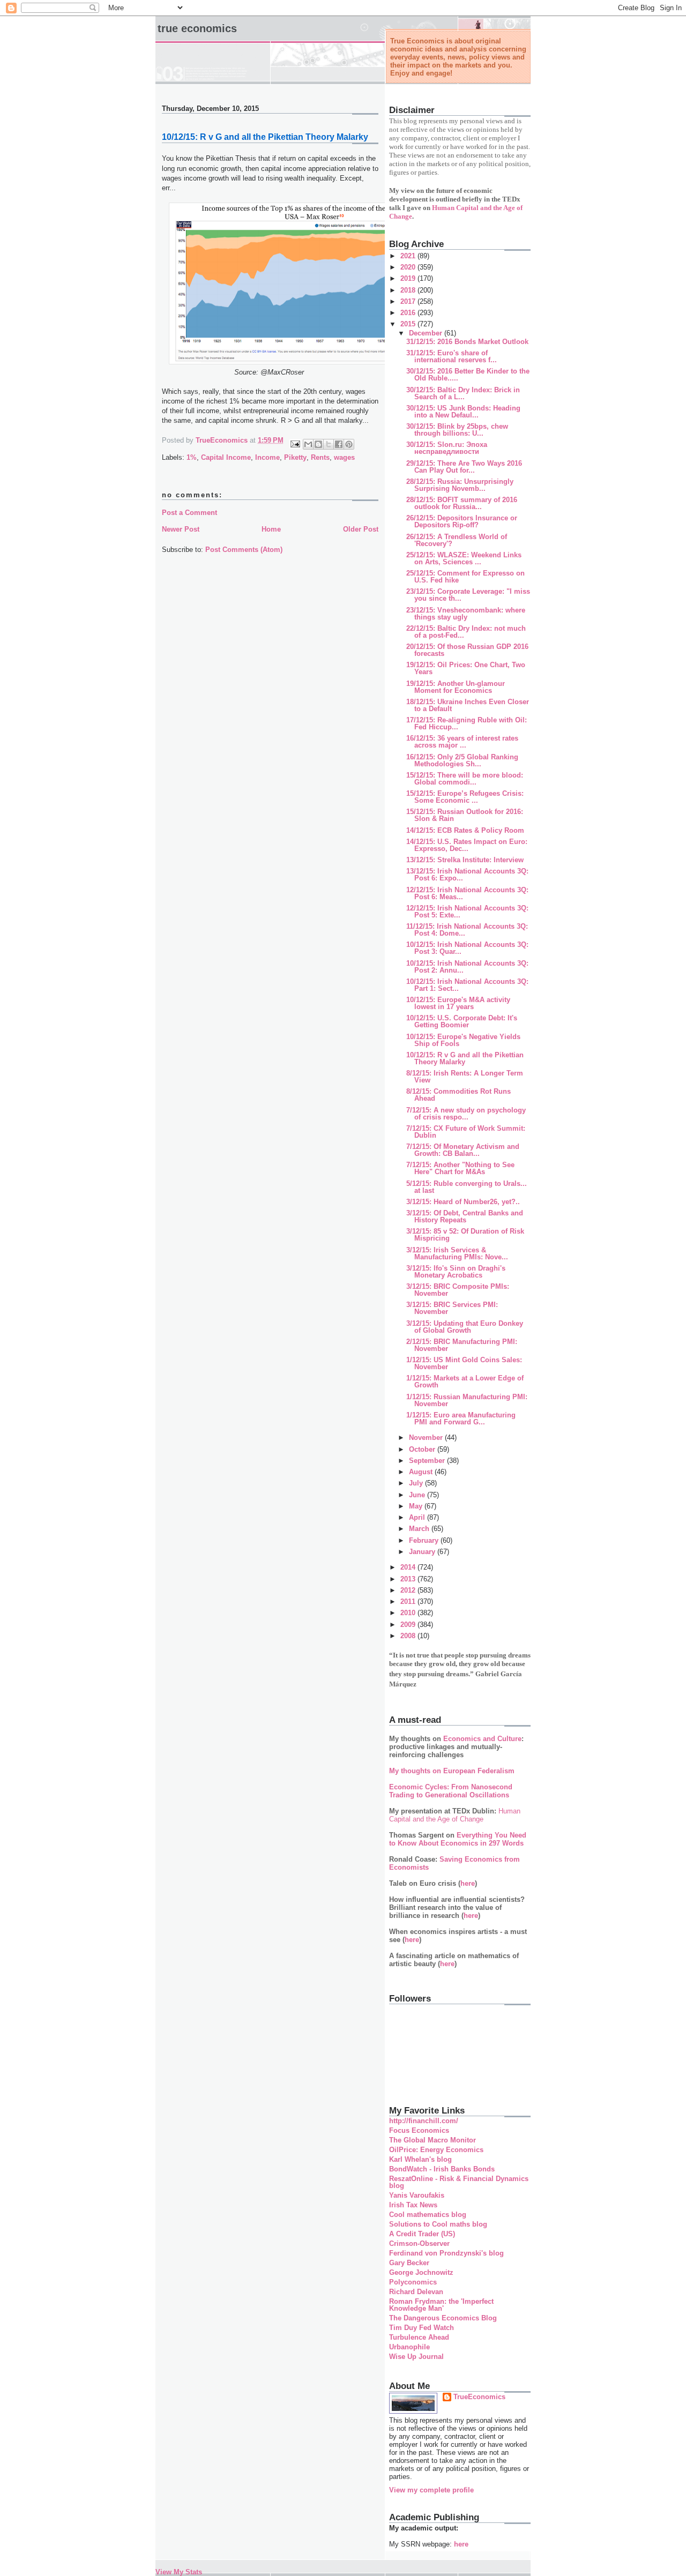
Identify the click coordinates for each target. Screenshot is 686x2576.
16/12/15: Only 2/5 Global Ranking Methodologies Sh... (462, 760)
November (427, 1438)
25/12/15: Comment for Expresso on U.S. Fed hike (465, 577)
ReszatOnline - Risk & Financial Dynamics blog (459, 2182)
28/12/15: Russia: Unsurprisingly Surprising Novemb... (460, 485)
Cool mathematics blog (428, 2215)
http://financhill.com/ (424, 2121)
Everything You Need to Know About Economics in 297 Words (458, 1839)
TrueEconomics (479, 2397)
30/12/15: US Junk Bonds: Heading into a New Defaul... (463, 412)
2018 (409, 290)
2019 (409, 278)
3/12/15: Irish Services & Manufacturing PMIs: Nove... (457, 1253)
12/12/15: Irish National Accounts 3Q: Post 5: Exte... (467, 912)
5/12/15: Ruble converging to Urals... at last (467, 1187)
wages (344, 457)
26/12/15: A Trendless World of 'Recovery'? (457, 540)
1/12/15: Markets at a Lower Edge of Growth (465, 1382)
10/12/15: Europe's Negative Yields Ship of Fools (463, 1040)
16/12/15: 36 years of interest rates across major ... (462, 742)
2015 (409, 324)
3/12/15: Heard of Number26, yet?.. (463, 1202)
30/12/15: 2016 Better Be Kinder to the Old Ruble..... (468, 375)
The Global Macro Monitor (433, 2140)
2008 (409, 1636)
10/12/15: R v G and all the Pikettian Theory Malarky (465, 1058)
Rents (320, 457)
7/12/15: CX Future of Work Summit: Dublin (466, 1132)
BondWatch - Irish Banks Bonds (442, 2169)
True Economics (197, 28)
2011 (409, 1601)
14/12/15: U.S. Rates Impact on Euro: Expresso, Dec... (467, 845)
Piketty (295, 457)
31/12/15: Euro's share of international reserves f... (452, 356)
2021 (409, 256)
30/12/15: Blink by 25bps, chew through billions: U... (457, 430)
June (418, 1495)
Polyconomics (413, 2282)
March (420, 1529)
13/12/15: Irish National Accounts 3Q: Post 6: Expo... (467, 875)
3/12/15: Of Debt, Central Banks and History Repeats (465, 1216)
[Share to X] (329, 444)
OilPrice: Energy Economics (436, 2150)
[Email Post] (294, 443)
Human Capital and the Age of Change (455, 1815)
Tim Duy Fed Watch (422, 2328)
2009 (409, 1625)
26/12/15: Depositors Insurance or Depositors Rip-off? (462, 521)
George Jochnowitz (421, 2272)
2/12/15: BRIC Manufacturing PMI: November (462, 1345)
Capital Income (226, 457)
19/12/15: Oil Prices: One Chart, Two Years (466, 668)
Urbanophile (409, 2347)
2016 (409, 313)
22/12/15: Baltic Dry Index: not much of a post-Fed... (466, 632)
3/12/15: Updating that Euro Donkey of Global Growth (465, 1327)
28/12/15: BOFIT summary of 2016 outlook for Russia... (462, 503)
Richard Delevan (416, 2292)
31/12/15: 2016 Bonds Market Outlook (467, 342)
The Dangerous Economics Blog (443, 2318)
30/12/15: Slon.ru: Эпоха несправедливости (447, 448)
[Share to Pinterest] (349, 444)
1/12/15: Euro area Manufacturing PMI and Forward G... (461, 1418)
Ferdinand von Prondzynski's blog (446, 2253)
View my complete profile (431, 2490)
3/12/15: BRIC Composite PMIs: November (458, 1290)
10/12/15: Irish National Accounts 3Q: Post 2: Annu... (467, 967)
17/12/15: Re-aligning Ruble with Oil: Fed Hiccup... (467, 723)
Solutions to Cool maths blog (438, 2224)
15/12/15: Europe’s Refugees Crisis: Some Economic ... (465, 797)
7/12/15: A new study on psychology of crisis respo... (466, 1114)
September (428, 1461)
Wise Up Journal (416, 2357)
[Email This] (308, 444)
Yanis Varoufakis (417, 2195)
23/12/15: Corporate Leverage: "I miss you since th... (468, 595)
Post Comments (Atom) (244, 550)
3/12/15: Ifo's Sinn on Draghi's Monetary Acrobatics (456, 1272)
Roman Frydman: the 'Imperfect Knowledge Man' (441, 2305)
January (423, 1552)
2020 (409, 267)
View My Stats (179, 2572)
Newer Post (181, 529)
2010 (409, 1613)
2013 (409, 1579)
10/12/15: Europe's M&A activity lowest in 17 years (458, 1003)
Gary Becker (409, 2263)
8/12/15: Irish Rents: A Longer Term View (465, 1077)
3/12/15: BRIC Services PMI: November (452, 1308)
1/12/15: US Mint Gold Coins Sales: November (464, 1363)
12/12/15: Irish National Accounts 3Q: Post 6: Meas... (467, 893)
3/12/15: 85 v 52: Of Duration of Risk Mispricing (465, 1235)
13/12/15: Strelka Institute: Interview (465, 860)
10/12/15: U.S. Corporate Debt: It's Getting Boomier (462, 1021)
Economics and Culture (482, 1739)
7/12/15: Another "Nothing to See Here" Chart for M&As (460, 1168)
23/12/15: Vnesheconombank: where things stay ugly (466, 614)
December (427, 333)
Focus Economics (419, 2130)
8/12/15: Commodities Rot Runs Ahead (458, 1095)
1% (192, 457)
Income (267, 457)
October (423, 1449)
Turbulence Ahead (419, 2337)
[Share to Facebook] (339, 444)
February (425, 1540)
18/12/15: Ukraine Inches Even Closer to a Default (468, 705)
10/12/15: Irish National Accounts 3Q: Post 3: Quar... (467, 948)
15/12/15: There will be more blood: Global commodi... (465, 779)
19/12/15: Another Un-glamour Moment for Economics (456, 687)
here (468, 1883)
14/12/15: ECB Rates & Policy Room (465, 830)
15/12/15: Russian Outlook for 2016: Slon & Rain (465, 815)
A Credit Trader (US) (422, 2234)
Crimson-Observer (419, 2243)
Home (271, 529)
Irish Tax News (413, 2205)
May (417, 1506)
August (422, 1472)
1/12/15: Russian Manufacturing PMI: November (467, 1400)
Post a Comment (189, 513)
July (417, 1483)
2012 (409, 1590)
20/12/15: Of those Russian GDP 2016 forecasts (467, 650)
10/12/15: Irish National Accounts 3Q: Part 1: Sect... (467, 985)
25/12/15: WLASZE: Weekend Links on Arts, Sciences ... (464, 558)
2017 (409, 301)
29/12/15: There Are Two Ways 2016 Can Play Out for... (464, 467)
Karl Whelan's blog (420, 2159)
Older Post (361, 529)
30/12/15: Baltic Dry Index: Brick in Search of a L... (463, 393)
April (418, 1517)
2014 (409, 1567)
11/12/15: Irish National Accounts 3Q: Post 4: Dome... (467, 930)
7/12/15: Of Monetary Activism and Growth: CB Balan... (463, 1150)
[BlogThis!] (318, 444)
